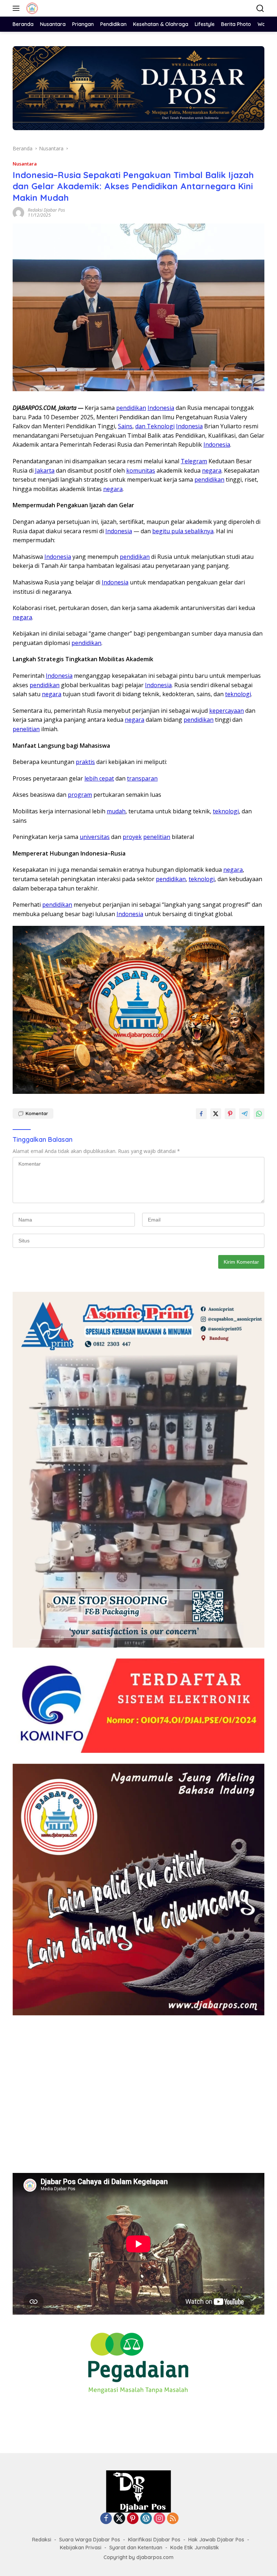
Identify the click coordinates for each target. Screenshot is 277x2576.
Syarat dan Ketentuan (136, 2548)
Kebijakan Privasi (81, 2548)
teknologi (238, 694)
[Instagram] (159, 2519)
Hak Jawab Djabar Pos (216, 2540)
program (80, 795)
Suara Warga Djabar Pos (90, 2540)
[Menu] (17, 8)
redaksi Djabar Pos (46, 210)
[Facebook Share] (201, 1114)
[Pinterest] (133, 2519)
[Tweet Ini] (216, 1114)
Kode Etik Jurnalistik (195, 2548)
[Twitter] (119, 2519)
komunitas (141, 470)
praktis (85, 762)
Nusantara (25, 164)
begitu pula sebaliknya (183, 531)
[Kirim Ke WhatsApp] (259, 1114)
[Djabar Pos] (31, 8)
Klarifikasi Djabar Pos (154, 2540)
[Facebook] (106, 2519)
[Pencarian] (260, 8)
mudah (116, 811)
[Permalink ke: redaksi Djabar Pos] (18, 212)
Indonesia (161, 408)
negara (212, 470)
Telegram (194, 461)
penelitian (26, 729)
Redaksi (42, 2540)
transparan (142, 778)
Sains (125, 426)
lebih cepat (99, 778)
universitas (95, 837)
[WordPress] (146, 2519)
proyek (132, 837)
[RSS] (173, 2519)
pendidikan (131, 408)
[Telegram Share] (245, 1114)
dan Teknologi (155, 426)
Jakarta (45, 470)
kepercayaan (227, 711)
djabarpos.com (155, 2557)
